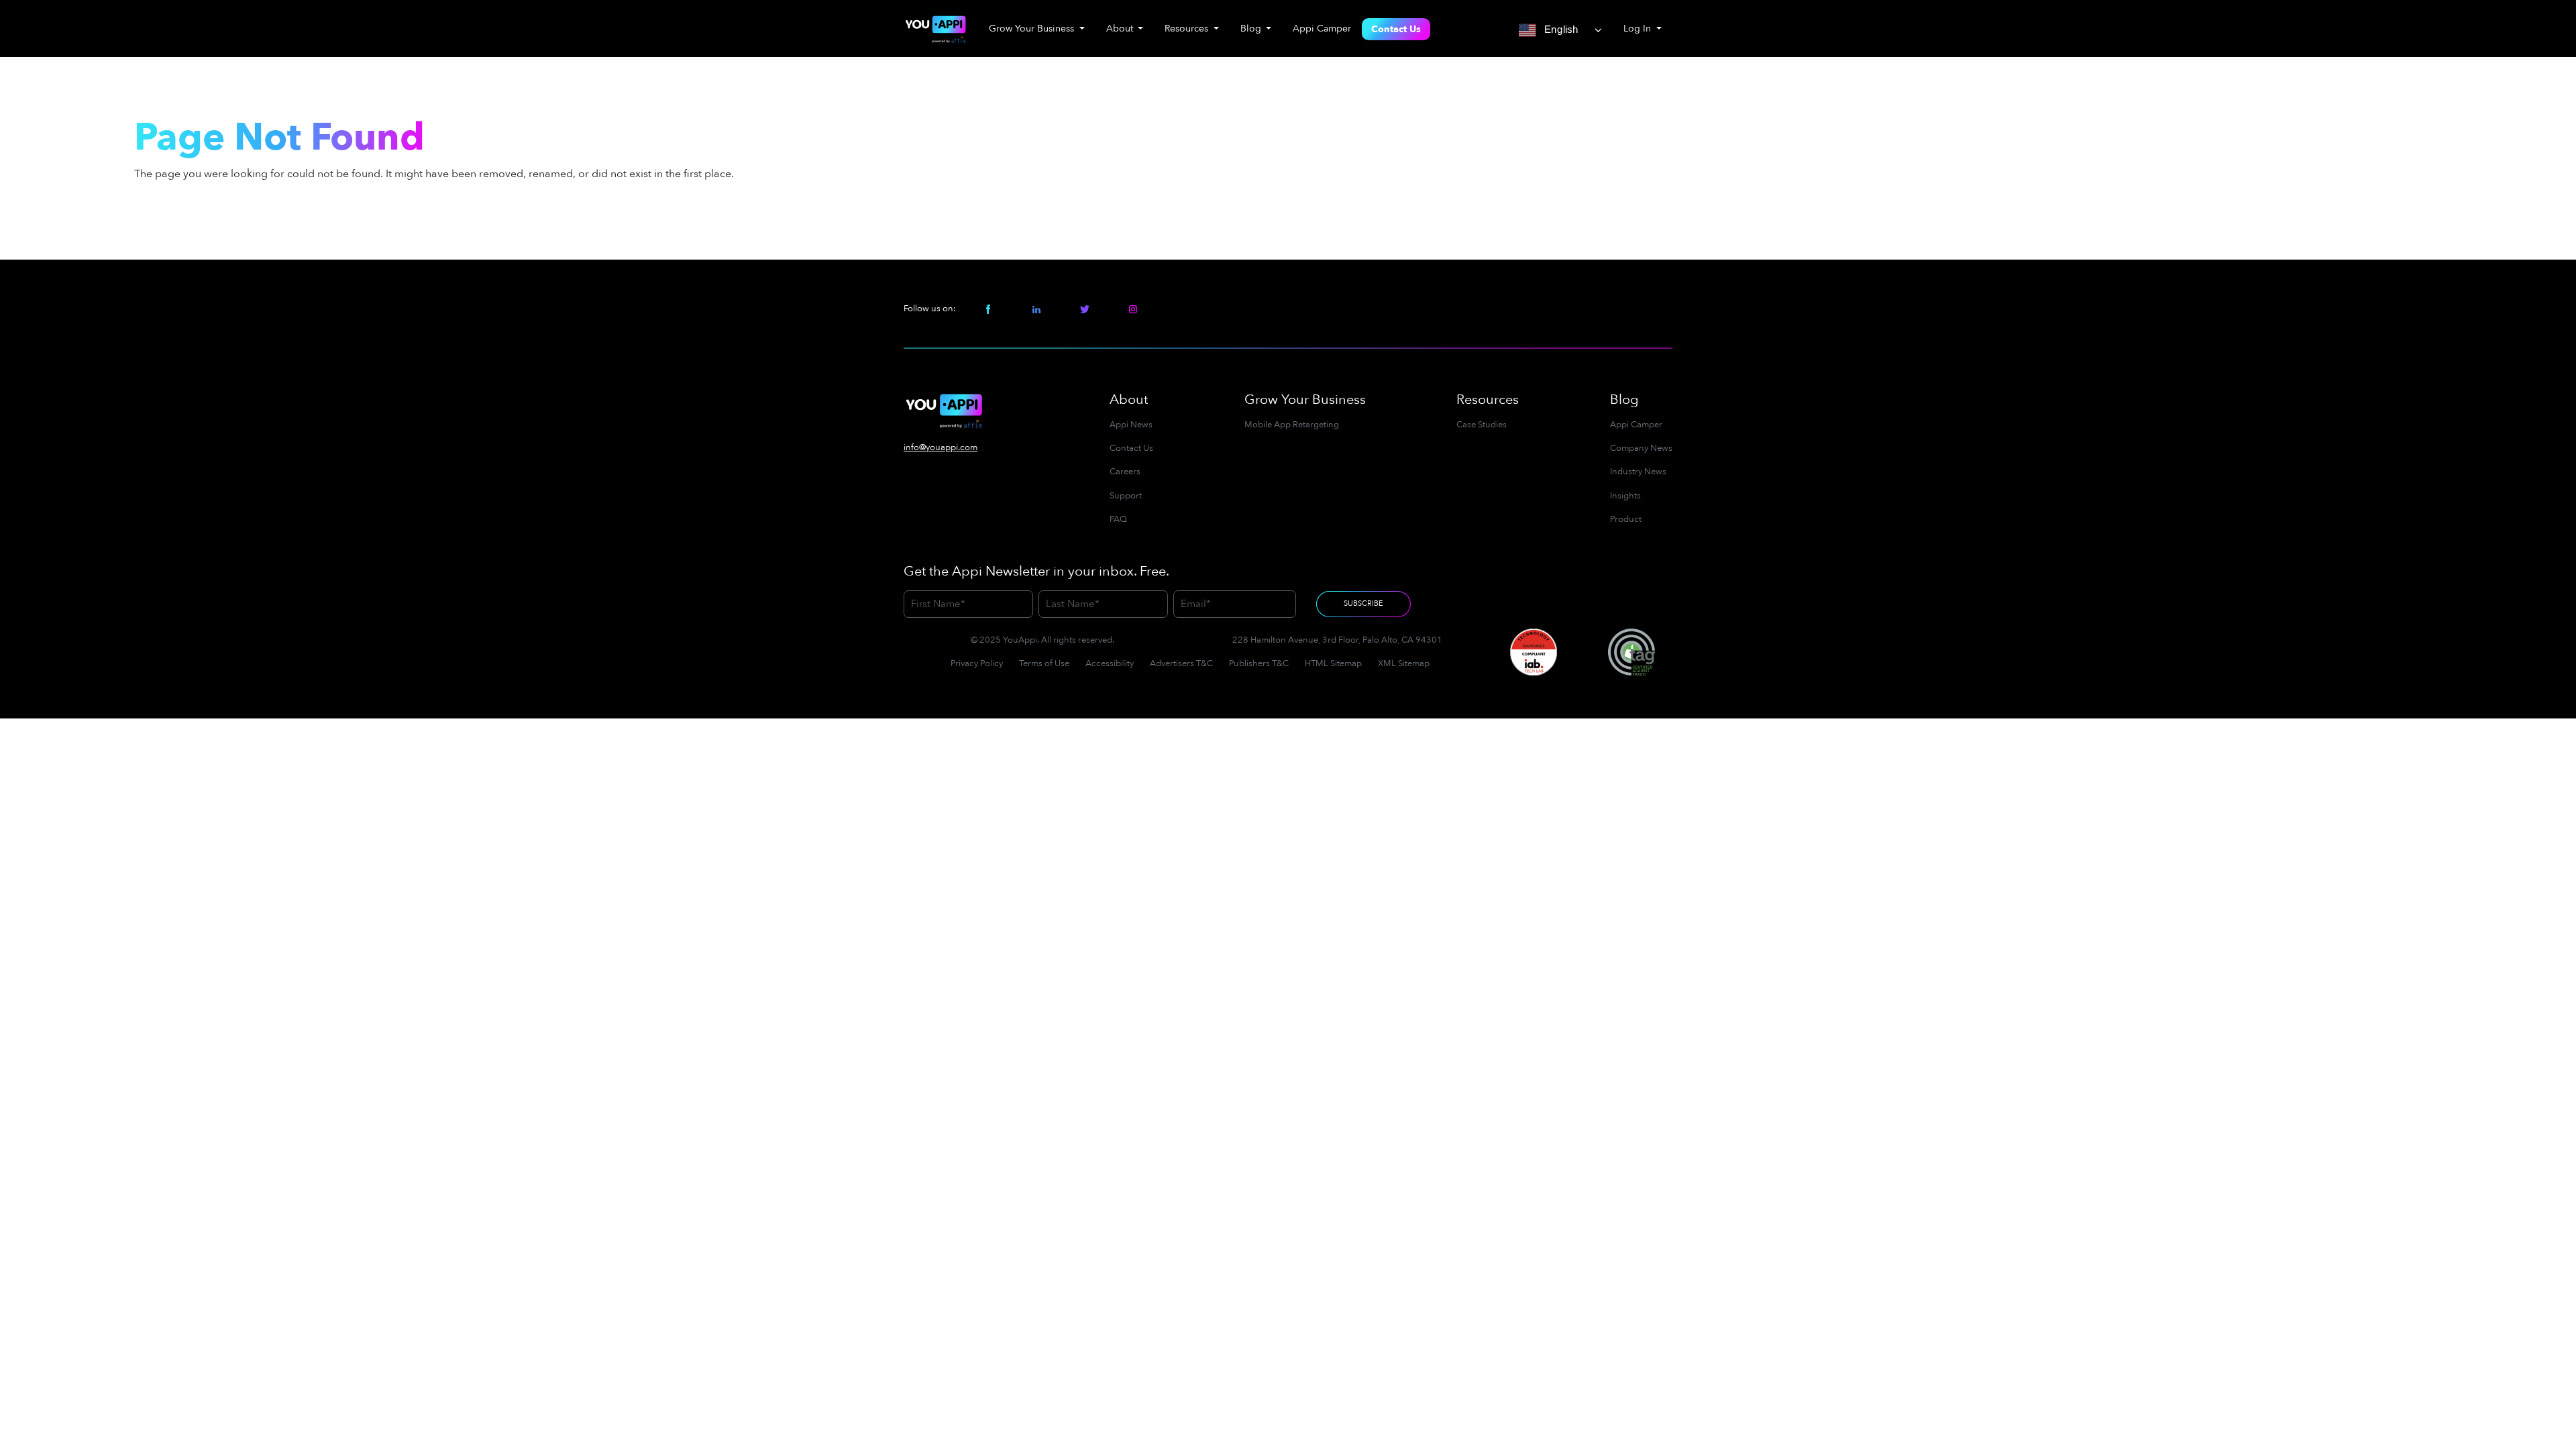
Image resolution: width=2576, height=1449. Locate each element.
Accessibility (1110, 663)
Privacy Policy (977, 663)
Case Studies (1482, 425)
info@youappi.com (941, 447)
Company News (1641, 448)
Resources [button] (1188, 29)
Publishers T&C (1259, 663)
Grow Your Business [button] (1033, 29)
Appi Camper (1322, 29)
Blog (1624, 399)
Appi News (1131, 425)
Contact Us (1396, 29)
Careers (1125, 472)
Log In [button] (1639, 29)
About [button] (1121, 29)
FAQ (1118, 519)
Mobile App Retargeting (1292, 425)
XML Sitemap (1404, 663)
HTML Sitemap (1333, 663)
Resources (1488, 399)
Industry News (1638, 472)
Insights (1625, 496)
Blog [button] (1252, 29)
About (1129, 399)
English (1559, 29)
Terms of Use (1044, 663)
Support (1126, 496)
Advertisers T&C (1181, 663)
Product (1626, 519)
